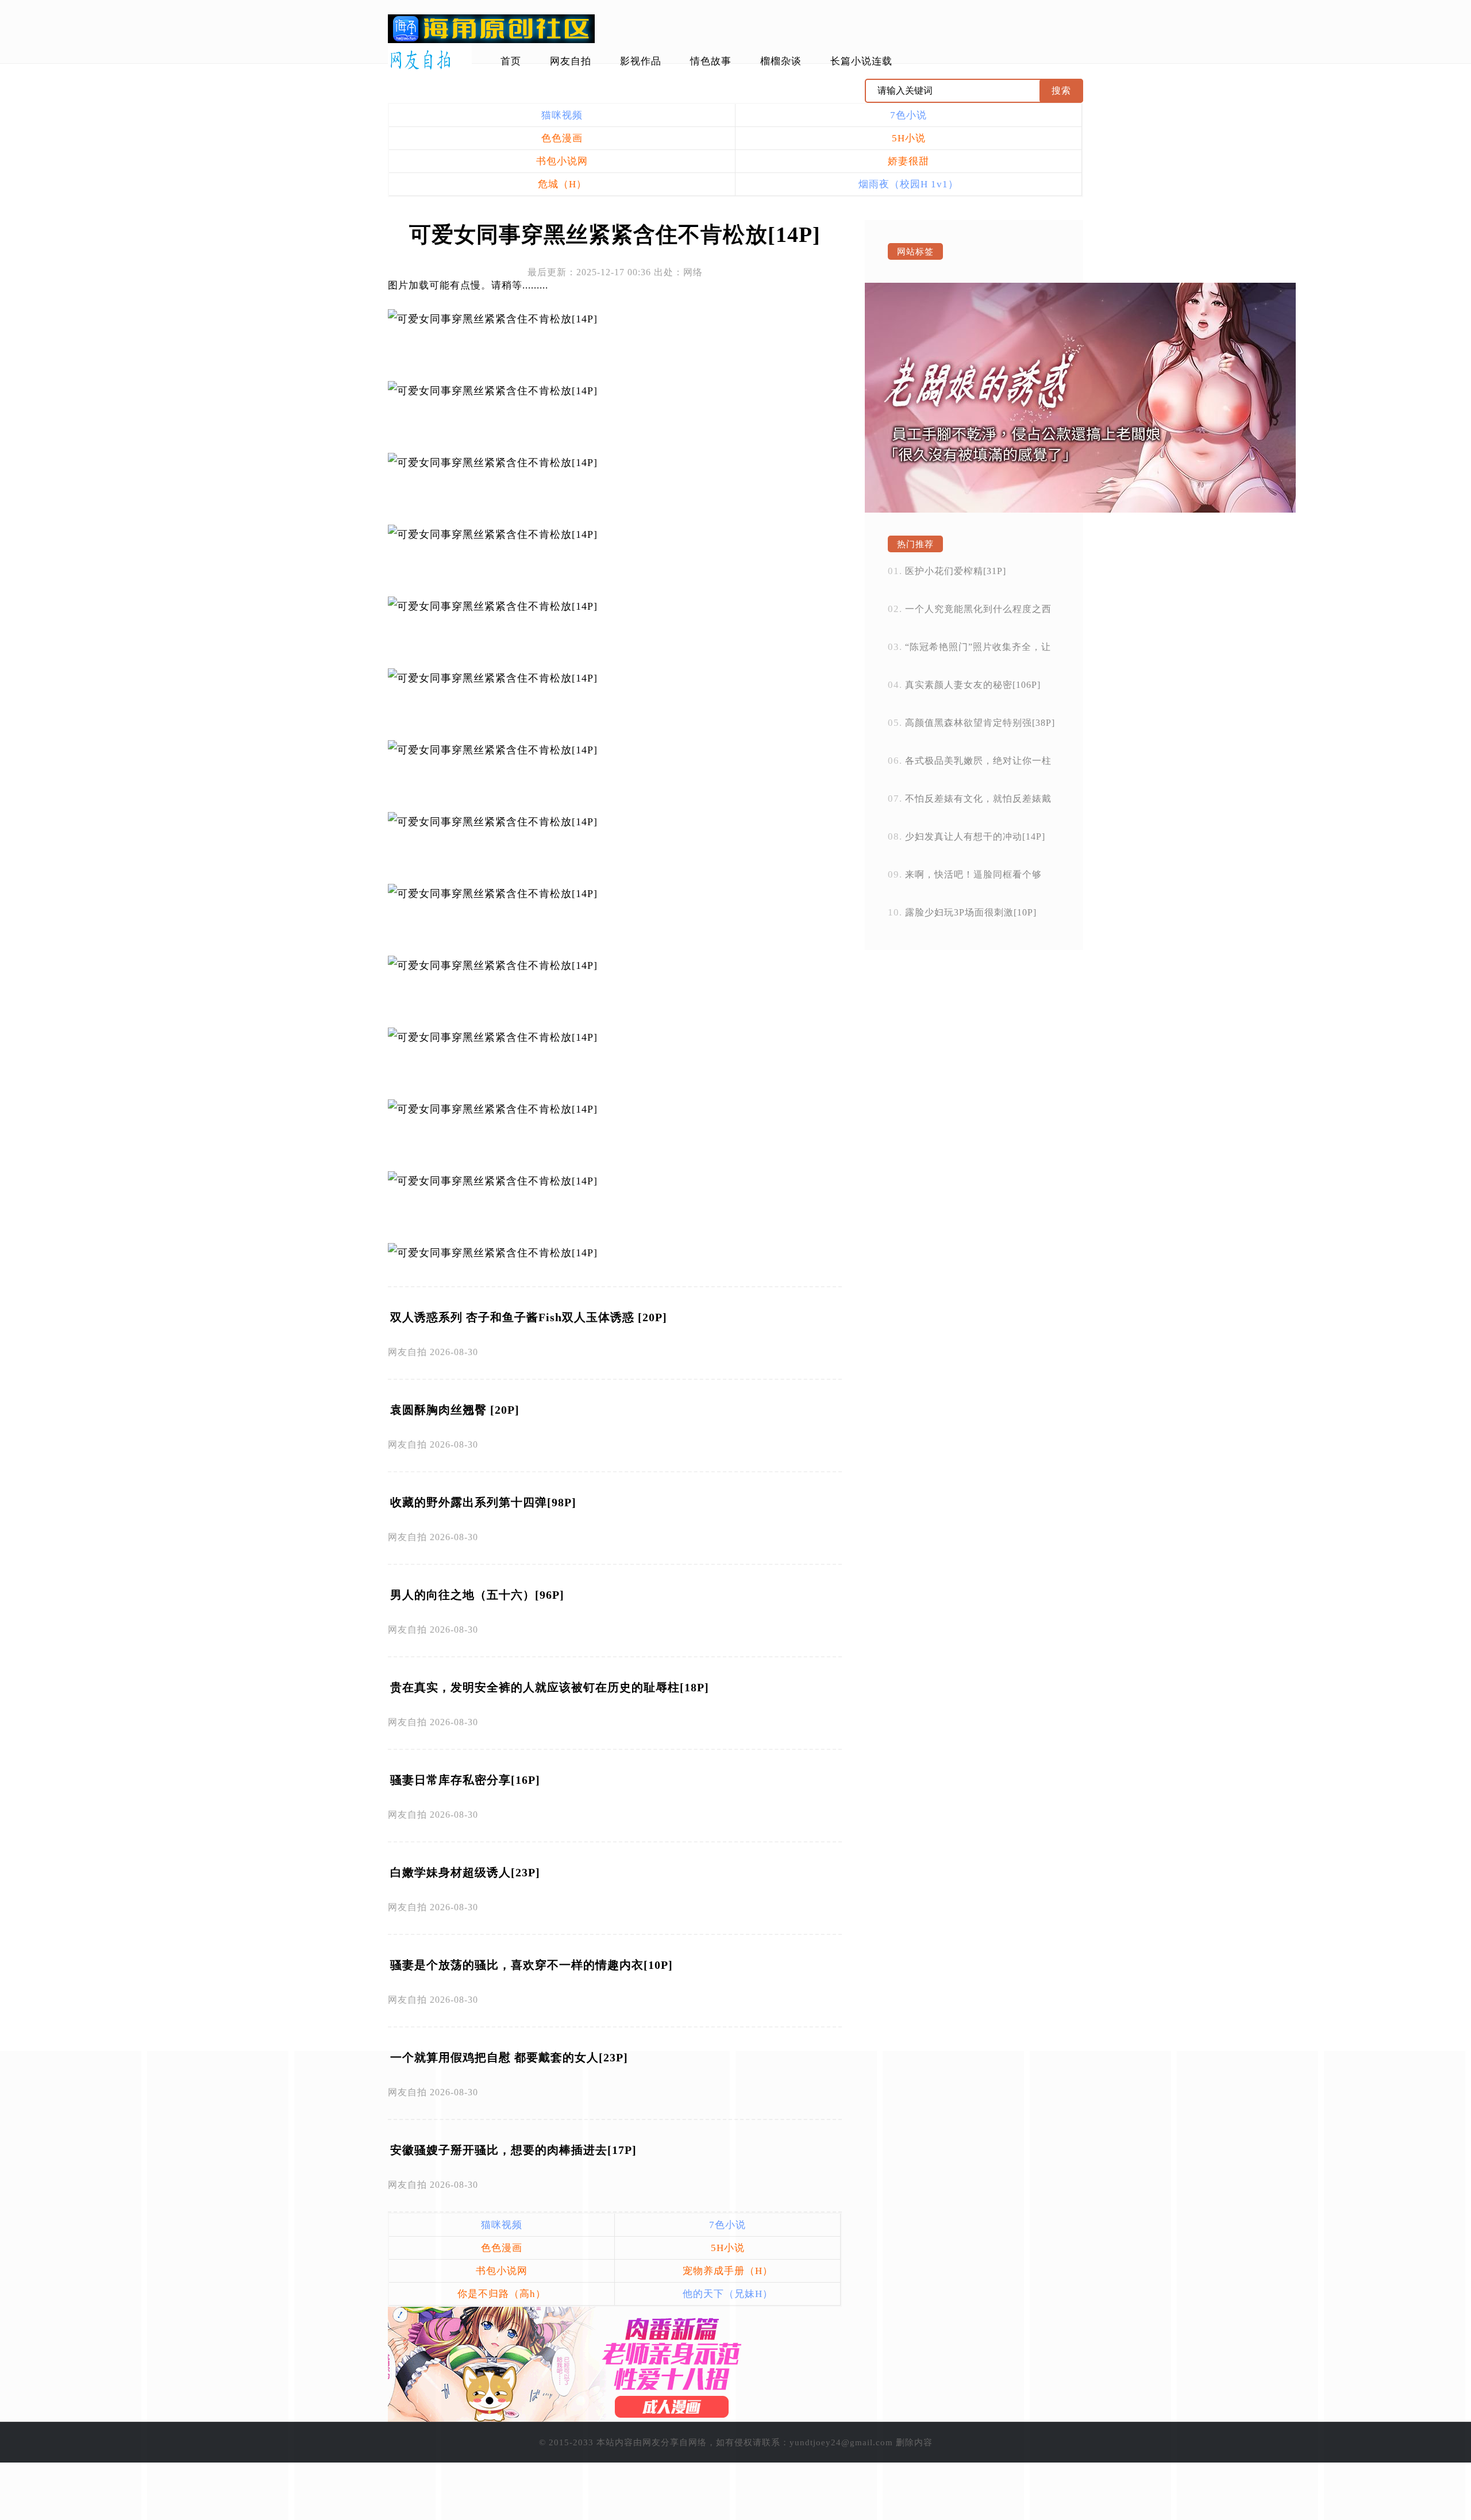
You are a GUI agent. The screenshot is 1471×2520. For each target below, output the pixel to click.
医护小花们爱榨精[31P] (956, 571)
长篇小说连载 (861, 61)
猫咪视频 (562, 115)
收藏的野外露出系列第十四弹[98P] (483, 1502)
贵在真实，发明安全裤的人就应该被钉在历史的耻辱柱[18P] (550, 1687)
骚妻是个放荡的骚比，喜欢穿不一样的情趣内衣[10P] (532, 1965)
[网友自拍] (430, 60)
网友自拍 (571, 61)
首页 (511, 61)
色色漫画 (562, 138)
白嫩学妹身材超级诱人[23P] (465, 1872)
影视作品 (641, 61)
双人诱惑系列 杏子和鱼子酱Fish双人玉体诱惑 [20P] (529, 1317)
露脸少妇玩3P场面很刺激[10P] (971, 912)
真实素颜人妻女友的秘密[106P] (973, 685)
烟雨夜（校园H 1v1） (908, 184)
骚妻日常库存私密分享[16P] (465, 1780)
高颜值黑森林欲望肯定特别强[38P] (980, 723)
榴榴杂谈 (781, 61)
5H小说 (909, 138)
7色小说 (908, 115)
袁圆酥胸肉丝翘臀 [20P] (455, 1410)
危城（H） (562, 184)
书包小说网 (562, 161)
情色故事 (711, 61)
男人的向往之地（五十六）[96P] (477, 1595)
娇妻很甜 (908, 161)
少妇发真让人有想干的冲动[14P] (975, 836)
